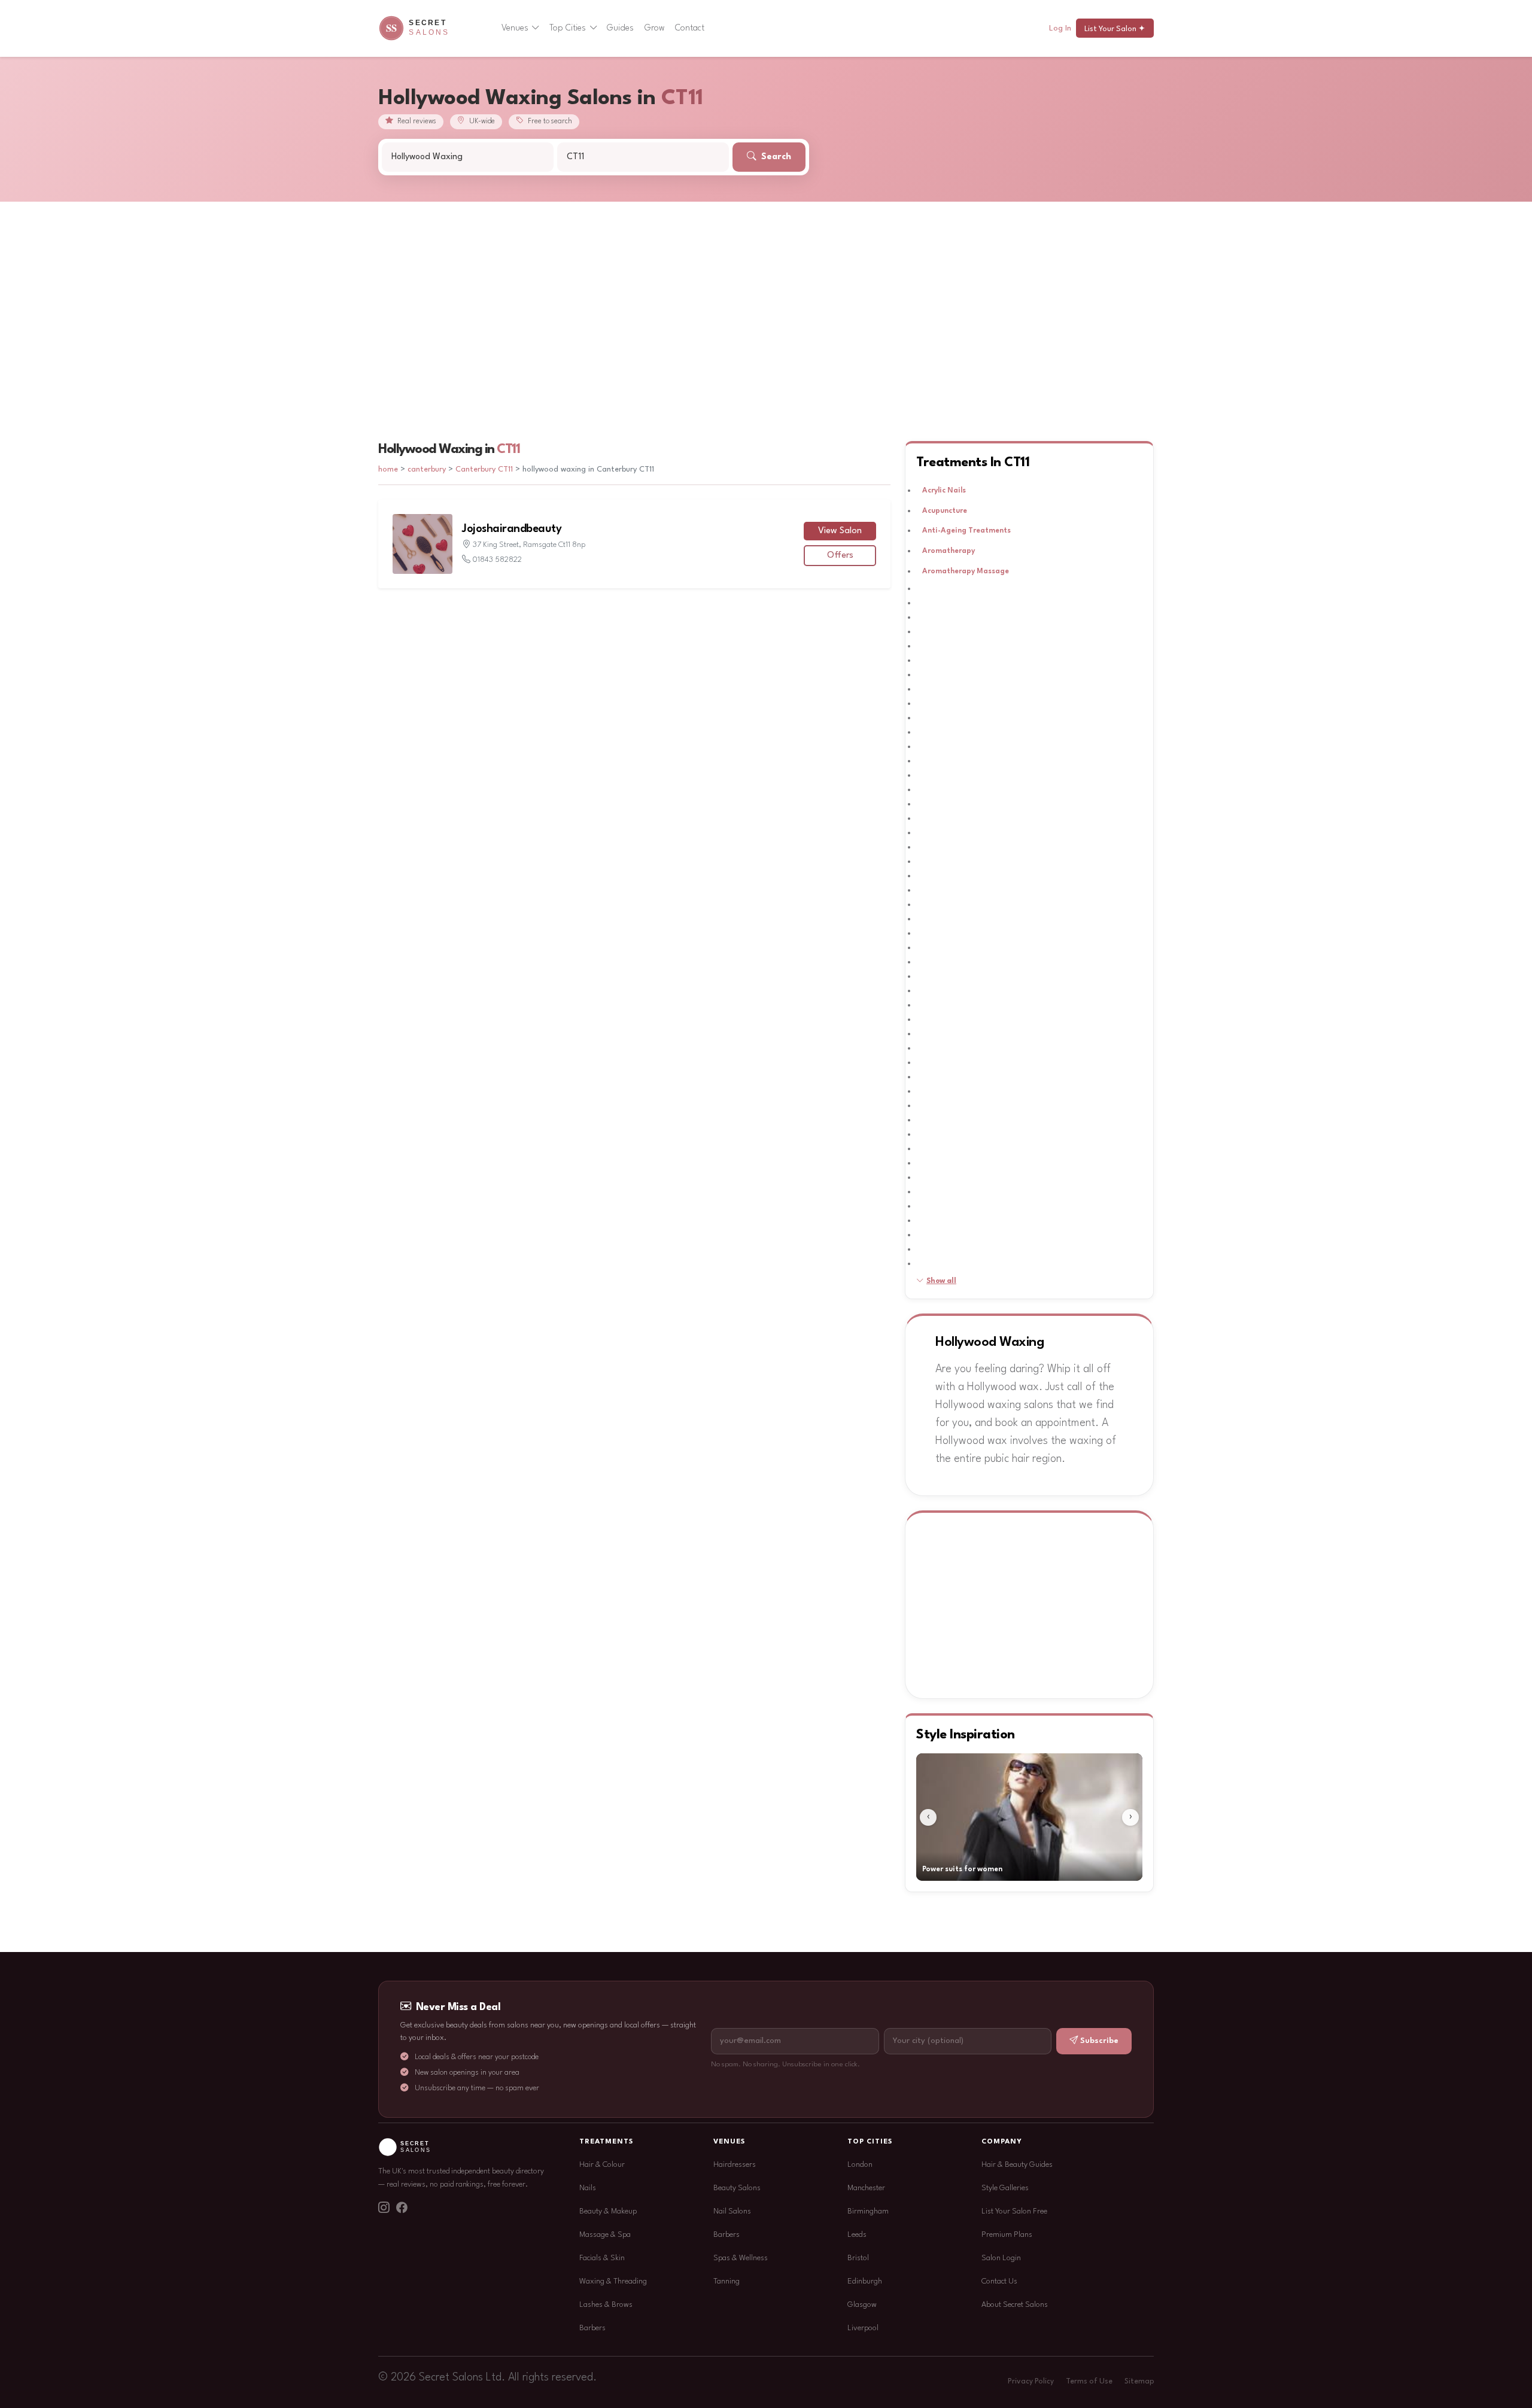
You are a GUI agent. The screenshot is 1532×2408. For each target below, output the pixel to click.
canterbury (428, 469)
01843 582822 (497, 560)
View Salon (840, 531)
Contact (690, 28)
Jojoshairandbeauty (512, 529)
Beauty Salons (737, 2188)
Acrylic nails (944, 491)
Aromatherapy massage (966, 571)
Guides (620, 28)
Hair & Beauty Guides (1017, 2165)
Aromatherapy (949, 551)
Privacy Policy (1031, 2382)
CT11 (508, 449)
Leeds (857, 2235)
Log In (1060, 28)
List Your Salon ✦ (1115, 29)
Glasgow (862, 2305)
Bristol (858, 2258)
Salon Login (1001, 2258)
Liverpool (863, 2328)
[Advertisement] (766, 291)
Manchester (866, 2188)
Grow (655, 28)
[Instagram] (384, 2209)
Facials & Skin (602, 2258)
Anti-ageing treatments (966, 531)
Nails (588, 2188)
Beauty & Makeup (608, 2211)
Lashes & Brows (606, 2305)
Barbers (592, 2328)
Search (775, 157)
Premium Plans (1007, 2235)
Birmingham (868, 2211)
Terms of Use (1089, 2382)
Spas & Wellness (741, 2258)
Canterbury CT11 (484, 469)
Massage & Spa (605, 2235)
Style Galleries (1005, 2188)
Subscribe (1099, 2041)
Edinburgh (865, 2281)
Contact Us (999, 2281)
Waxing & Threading (613, 2281)
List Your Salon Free (1014, 2211)
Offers (840, 556)
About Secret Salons (1015, 2305)
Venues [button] (515, 28)
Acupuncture (945, 511)
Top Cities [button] (568, 28)
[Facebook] (402, 2209)
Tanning (727, 2281)
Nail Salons (732, 2211)
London (860, 2165)
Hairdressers (735, 2165)
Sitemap (1139, 2382)
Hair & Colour (602, 2165)
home (388, 469)
